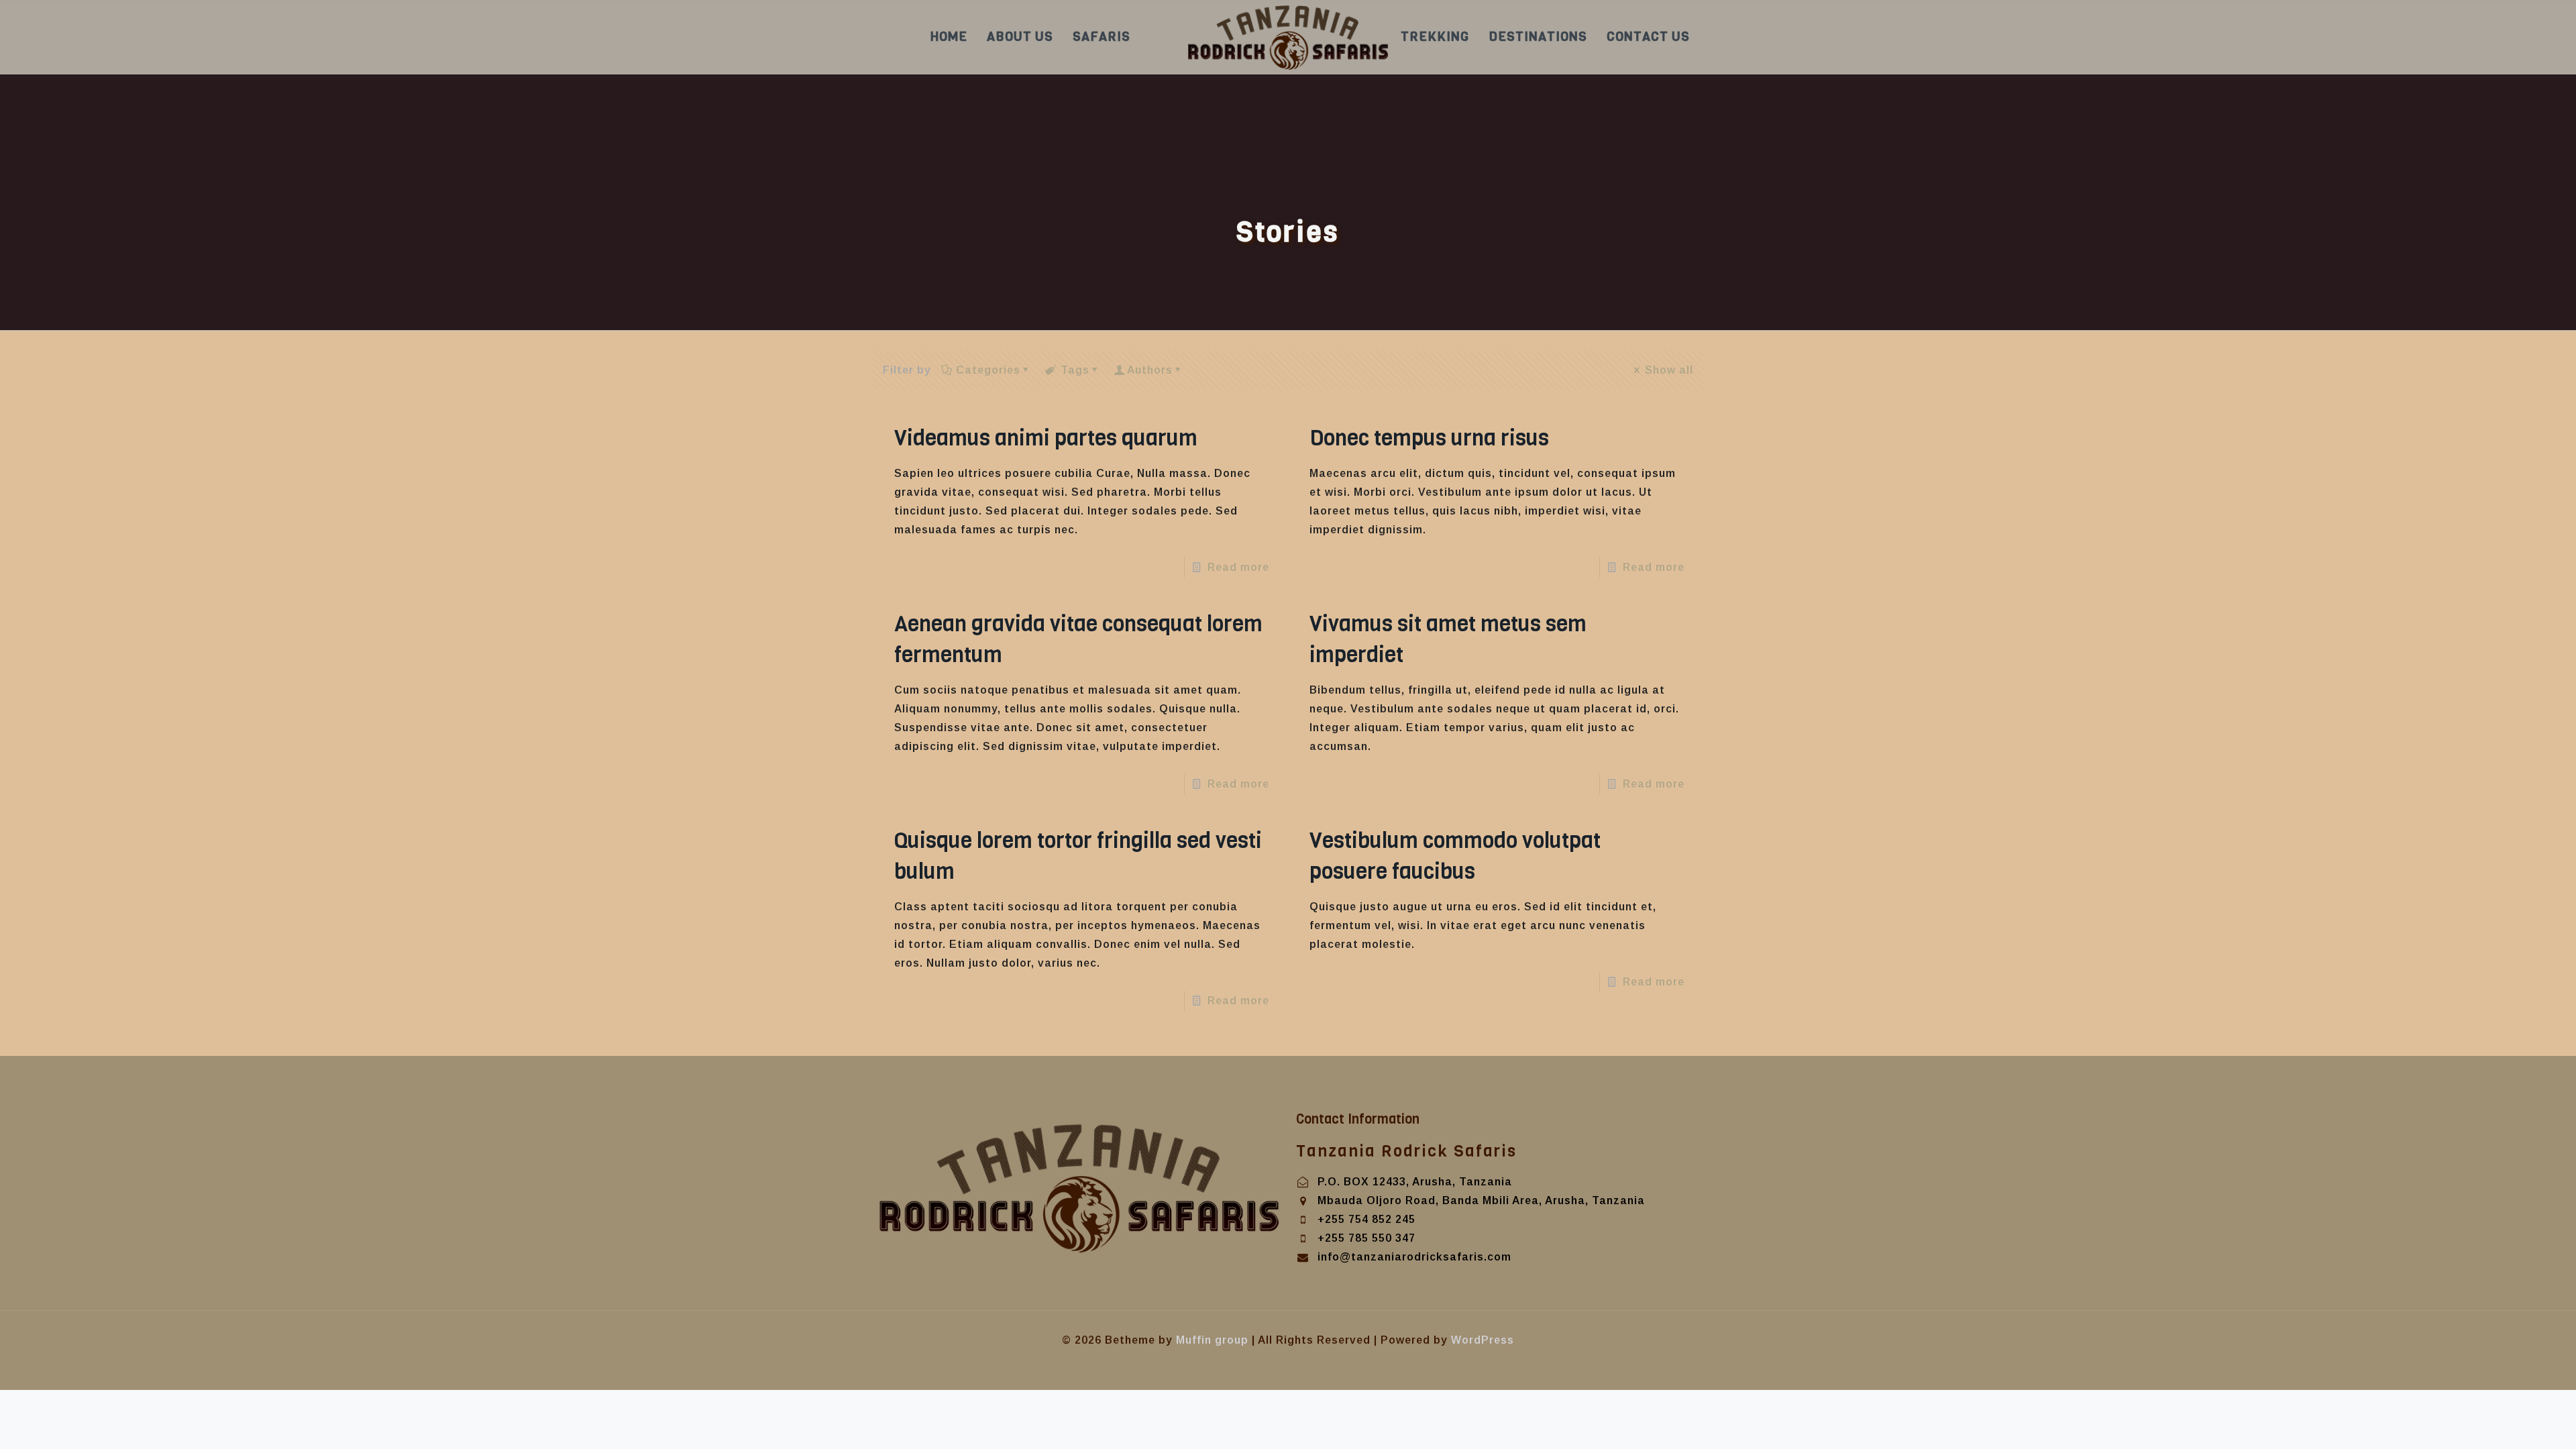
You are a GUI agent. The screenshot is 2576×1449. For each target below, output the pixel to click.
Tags (1075, 370)
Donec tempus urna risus (1429, 438)
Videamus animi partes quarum (1046, 438)
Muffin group (1212, 1340)
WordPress (1483, 1340)
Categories (988, 370)
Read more (1238, 567)
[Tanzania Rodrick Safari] (1288, 37)
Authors (1150, 370)
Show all (1669, 370)
